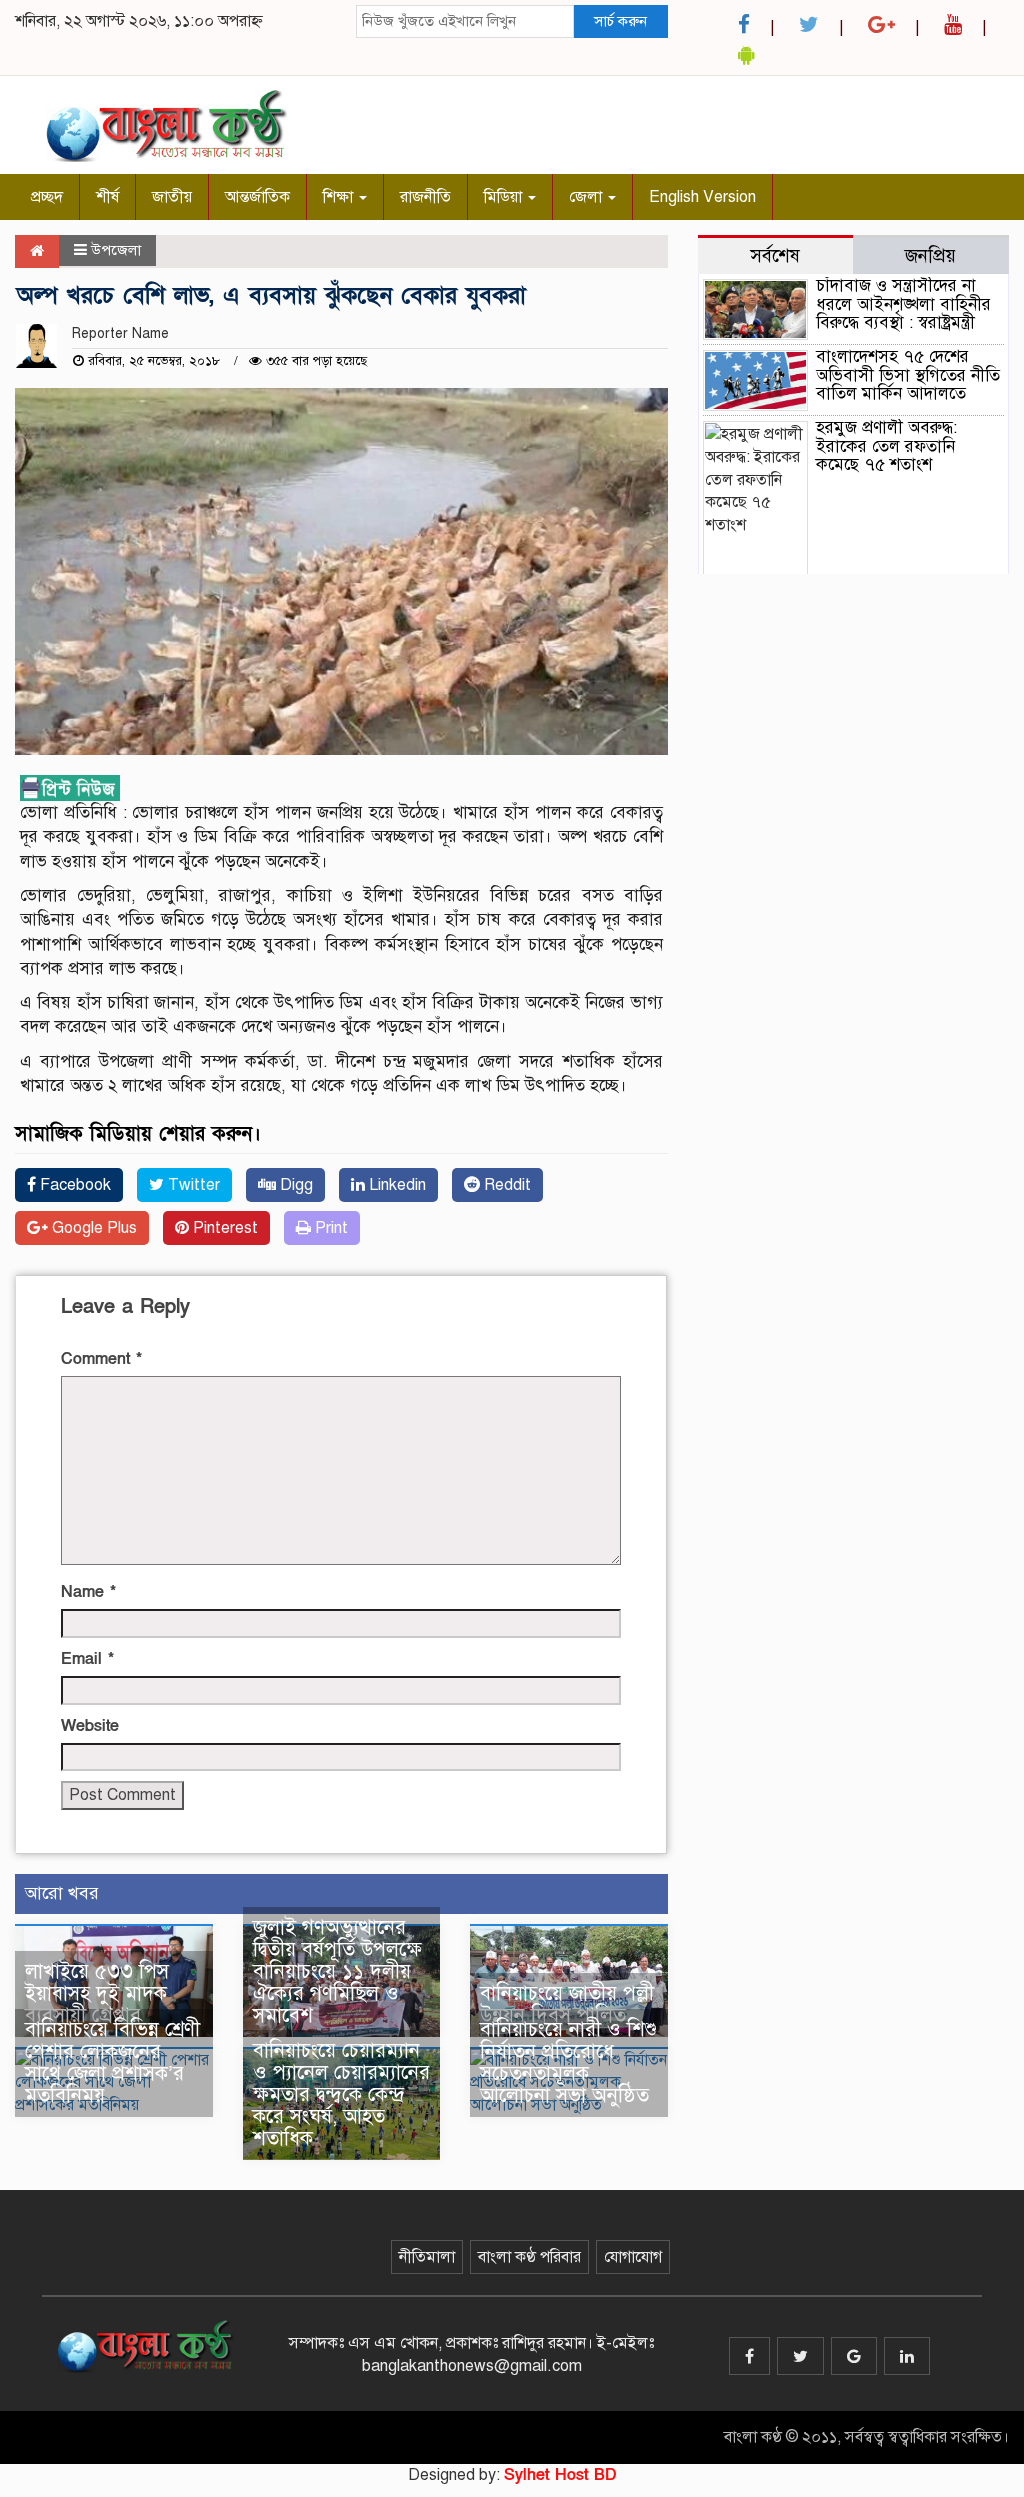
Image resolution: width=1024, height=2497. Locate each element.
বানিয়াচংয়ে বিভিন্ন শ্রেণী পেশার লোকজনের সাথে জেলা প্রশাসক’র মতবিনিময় (112, 2062)
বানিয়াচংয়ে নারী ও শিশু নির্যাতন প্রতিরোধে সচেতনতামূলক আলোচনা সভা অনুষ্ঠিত (568, 2062)
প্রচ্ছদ (47, 197)
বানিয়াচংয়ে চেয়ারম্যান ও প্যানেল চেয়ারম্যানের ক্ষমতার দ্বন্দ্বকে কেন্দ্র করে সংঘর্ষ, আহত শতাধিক (341, 2094)
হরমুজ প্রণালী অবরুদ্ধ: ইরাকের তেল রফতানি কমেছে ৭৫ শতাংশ (886, 446)
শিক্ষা (340, 197)
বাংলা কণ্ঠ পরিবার (529, 2257)
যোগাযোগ (633, 2257)
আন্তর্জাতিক (257, 197)
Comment (101, 1359)
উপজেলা (116, 250)
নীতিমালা (427, 2257)
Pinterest (223, 1228)
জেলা (587, 197)
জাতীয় (172, 197)
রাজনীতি (425, 197)
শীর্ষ (107, 197)
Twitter (192, 1185)
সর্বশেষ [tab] (775, 255)
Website (90, 1726)
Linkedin (395, 1185)
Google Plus (92, 1228)
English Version (702, 197)
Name (88, 1592)
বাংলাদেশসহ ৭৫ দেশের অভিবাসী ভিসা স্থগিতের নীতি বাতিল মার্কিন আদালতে (908, 375)
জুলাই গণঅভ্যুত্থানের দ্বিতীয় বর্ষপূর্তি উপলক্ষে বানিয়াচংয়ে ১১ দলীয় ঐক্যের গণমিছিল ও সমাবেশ (337, 1971)
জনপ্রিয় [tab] (930, 255)
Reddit (505, 1185)
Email (87, 1659)
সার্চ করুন (620, 21)
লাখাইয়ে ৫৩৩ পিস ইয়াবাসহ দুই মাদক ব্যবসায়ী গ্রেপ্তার (97, 1993)
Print (329, 1228)
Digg (294, 1185)
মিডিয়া (505, 197)
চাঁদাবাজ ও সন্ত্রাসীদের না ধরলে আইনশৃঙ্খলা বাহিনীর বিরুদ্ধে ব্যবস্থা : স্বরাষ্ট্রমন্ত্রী (903, 304)
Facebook (73, 1185)
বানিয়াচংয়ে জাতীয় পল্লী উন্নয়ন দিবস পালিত (567, 2004)
